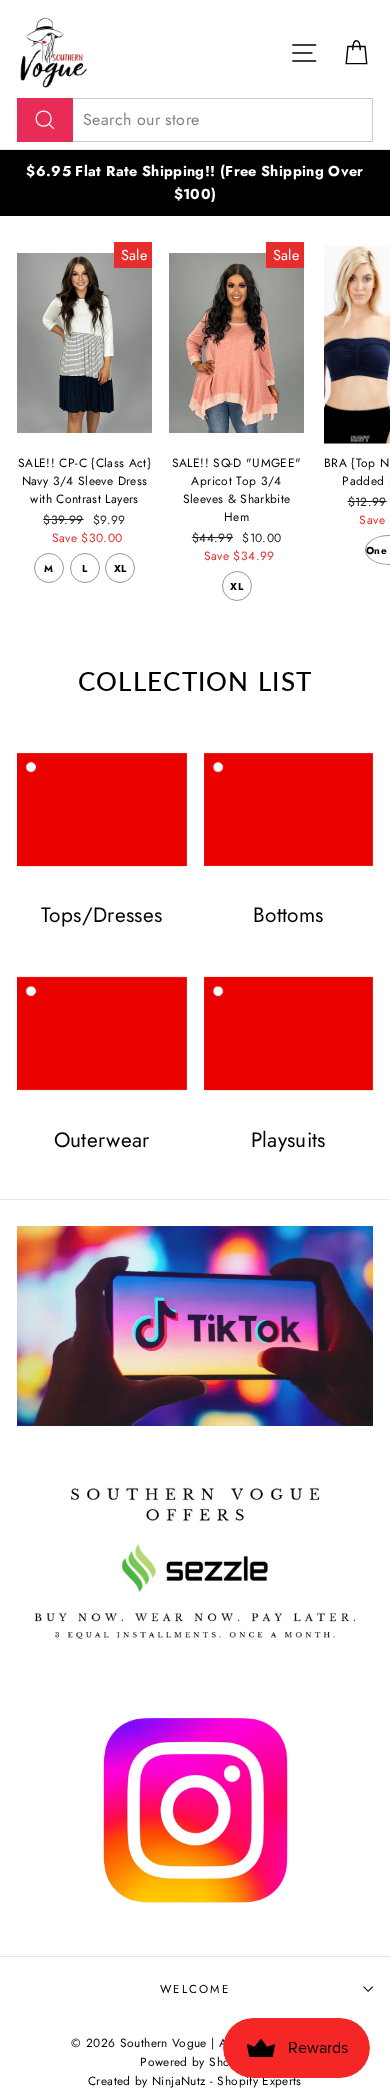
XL (120, 568)
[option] (195, 183)
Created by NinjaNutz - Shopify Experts (195, 2080)
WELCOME (195, 1989)
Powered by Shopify (195, 2061)
